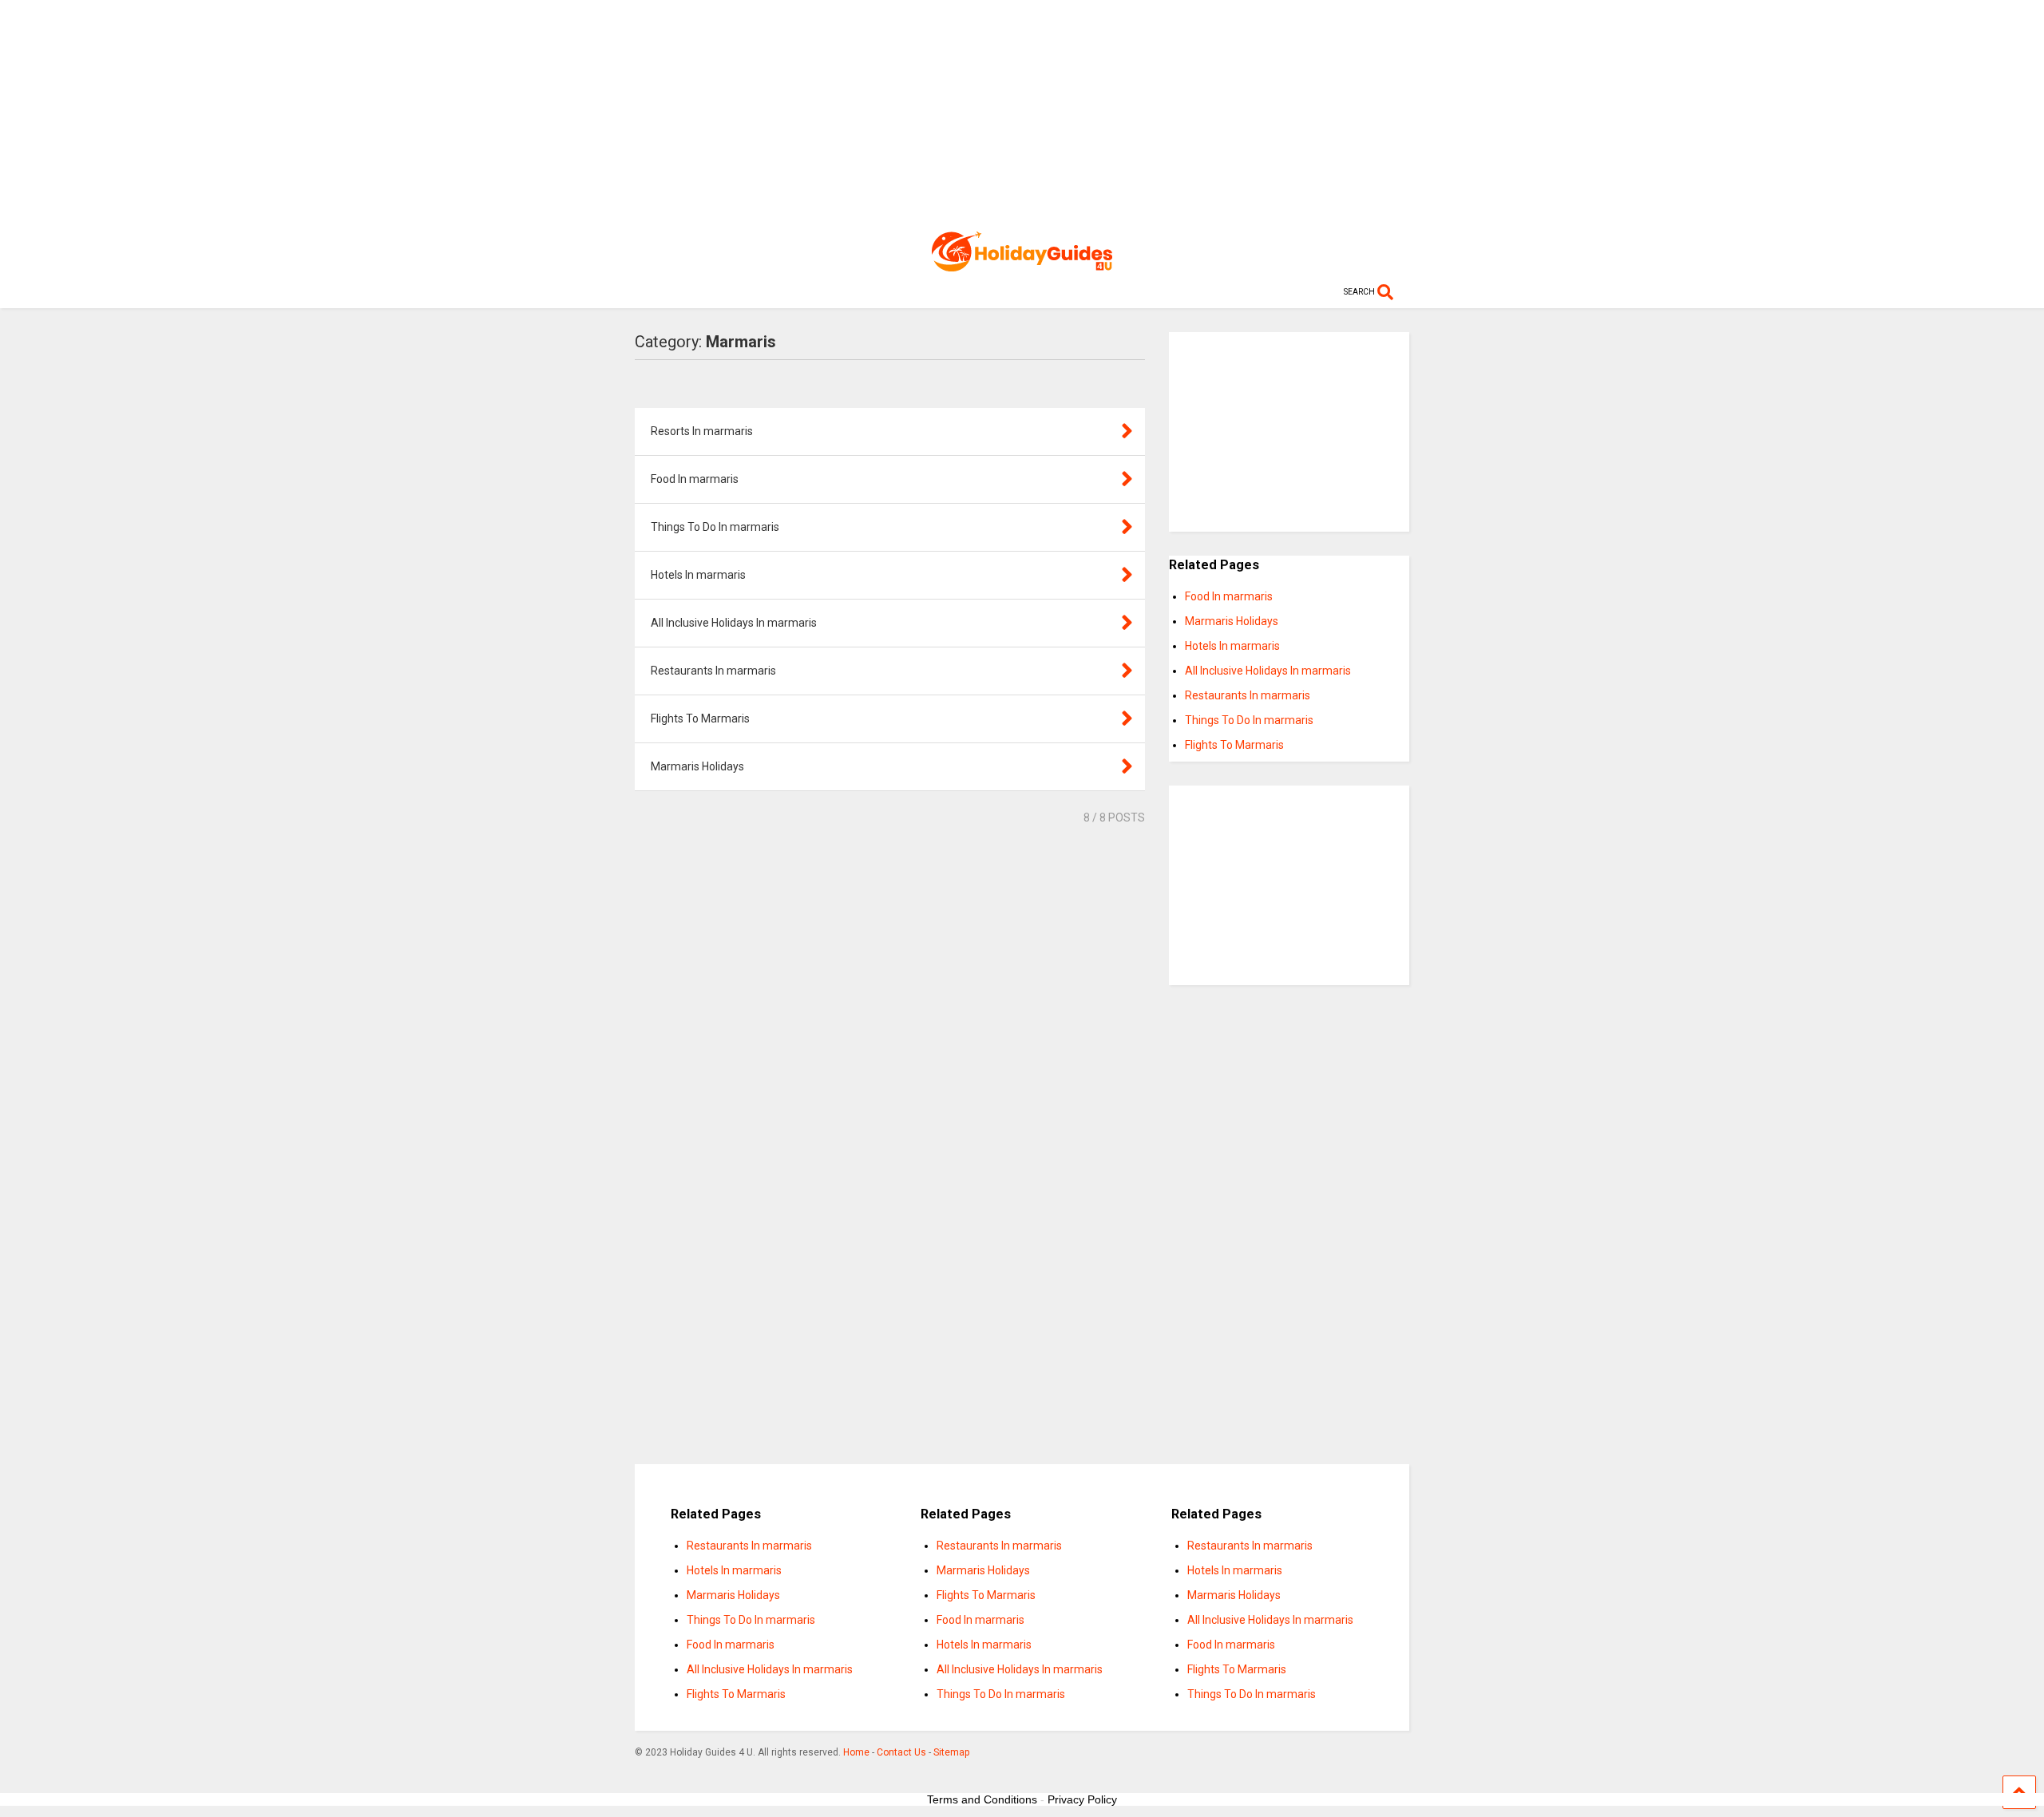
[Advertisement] (1022, 112)
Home (856, 1752)
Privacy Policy (1082, 1799)
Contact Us (901, 1752)
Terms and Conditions (982, 1799)
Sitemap (951, 1752)
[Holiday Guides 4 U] (1022, 264)
